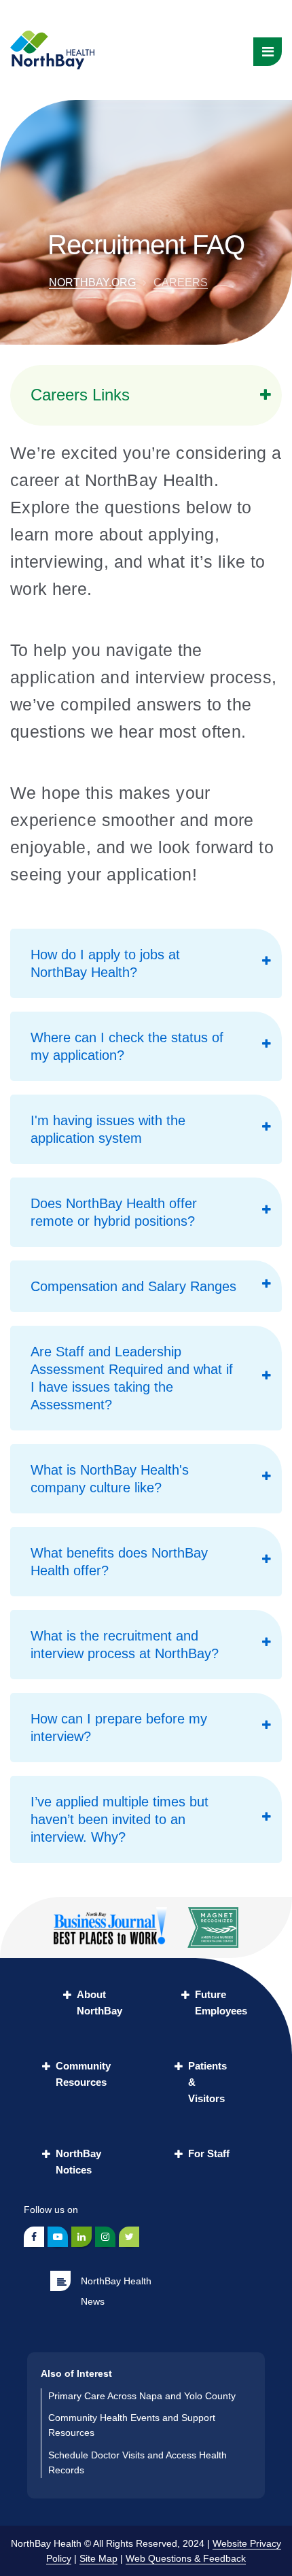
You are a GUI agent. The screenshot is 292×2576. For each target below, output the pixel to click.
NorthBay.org (92, 282)
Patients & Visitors (207, 2082)
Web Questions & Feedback (186, 2558)
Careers (181, 282)
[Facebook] (34, 2237)
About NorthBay (99, 2003)
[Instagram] (105, 2237)
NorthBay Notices (78, 2162)
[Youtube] (58, 2237)
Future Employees (221, 2003)
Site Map (98, 2558)
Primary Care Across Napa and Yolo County (142, 2396)
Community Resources (83, 2074)
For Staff (209, 2153)
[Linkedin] (81, 2237)
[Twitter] (129, 2237)
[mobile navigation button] (268, 52)
